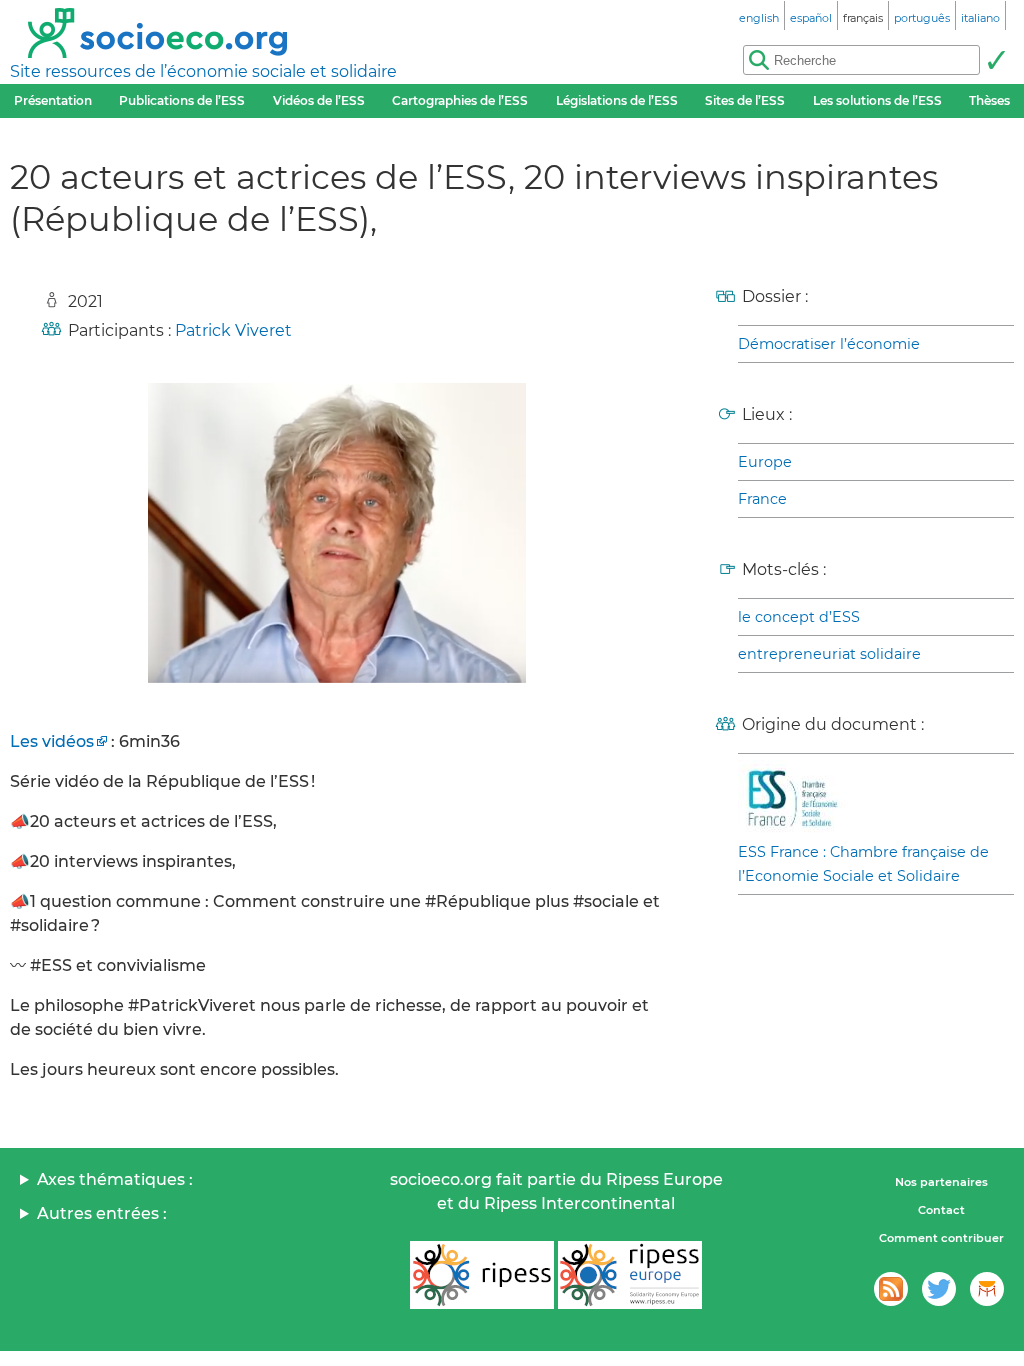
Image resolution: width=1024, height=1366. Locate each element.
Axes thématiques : (115, 1179)
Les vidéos (52, 741)
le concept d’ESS (799, 617)
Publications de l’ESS (182, 100)
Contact (941, 1210)
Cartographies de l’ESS (460, 100)
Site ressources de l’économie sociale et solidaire (203, 71)
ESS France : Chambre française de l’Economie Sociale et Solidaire (863, 864)
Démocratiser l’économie (829, 344)
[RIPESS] (482, 1275)
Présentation (53, 100)
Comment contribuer (941, 1238)
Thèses (989, 100)
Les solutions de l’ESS (877, 100)
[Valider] (996, 60)
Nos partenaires (941, 1182)
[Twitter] (939, 1289)
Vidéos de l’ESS (319, 100)
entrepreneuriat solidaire (829, 654)
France (762, 499)
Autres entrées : (102, 1213)
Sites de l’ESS (745, 100)
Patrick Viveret (233, 330)
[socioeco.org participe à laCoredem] (987, 1289)
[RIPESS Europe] (630, 1275)
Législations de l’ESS (617, 100)
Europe (765, 462)
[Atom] (891, 1289)
